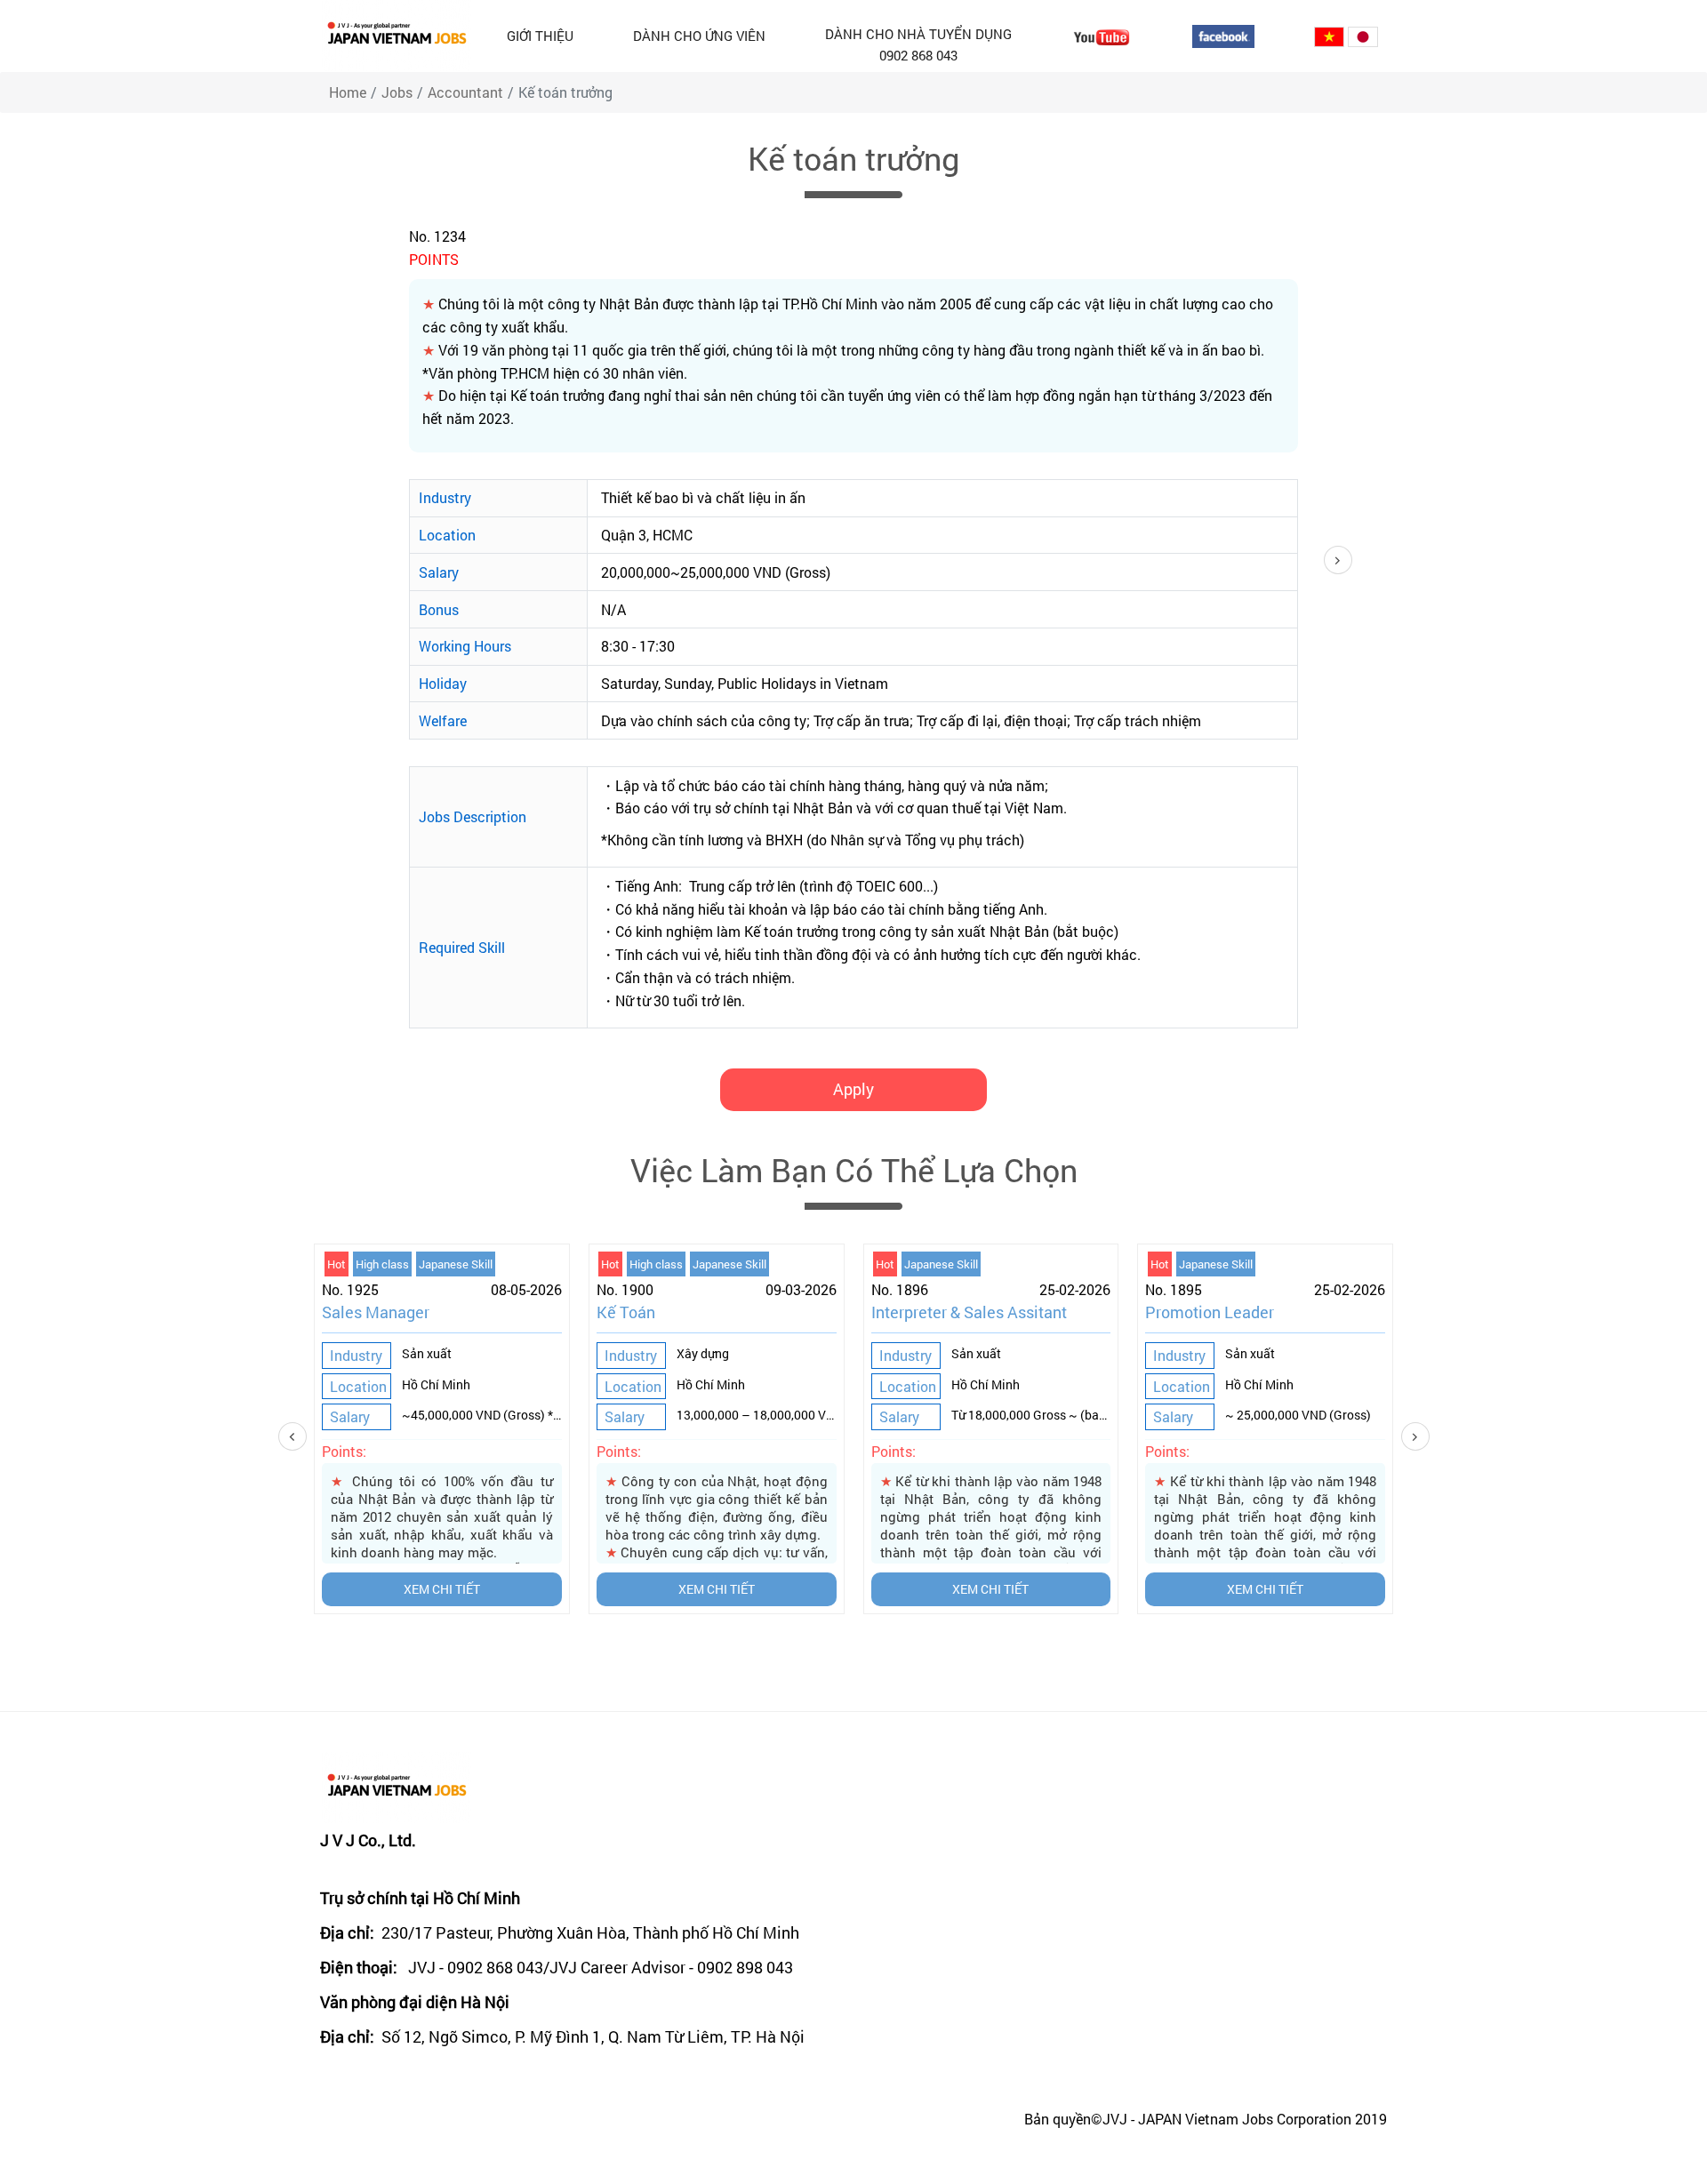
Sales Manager (376, 1312)
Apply (853, 1089)
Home (348, 92)
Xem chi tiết (442, 1589)
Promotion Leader (1210, 1312)
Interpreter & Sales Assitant (969, 1312)
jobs (397, 92)
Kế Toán (626, 1312)
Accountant (465, 92)
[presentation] (324, 1436)
